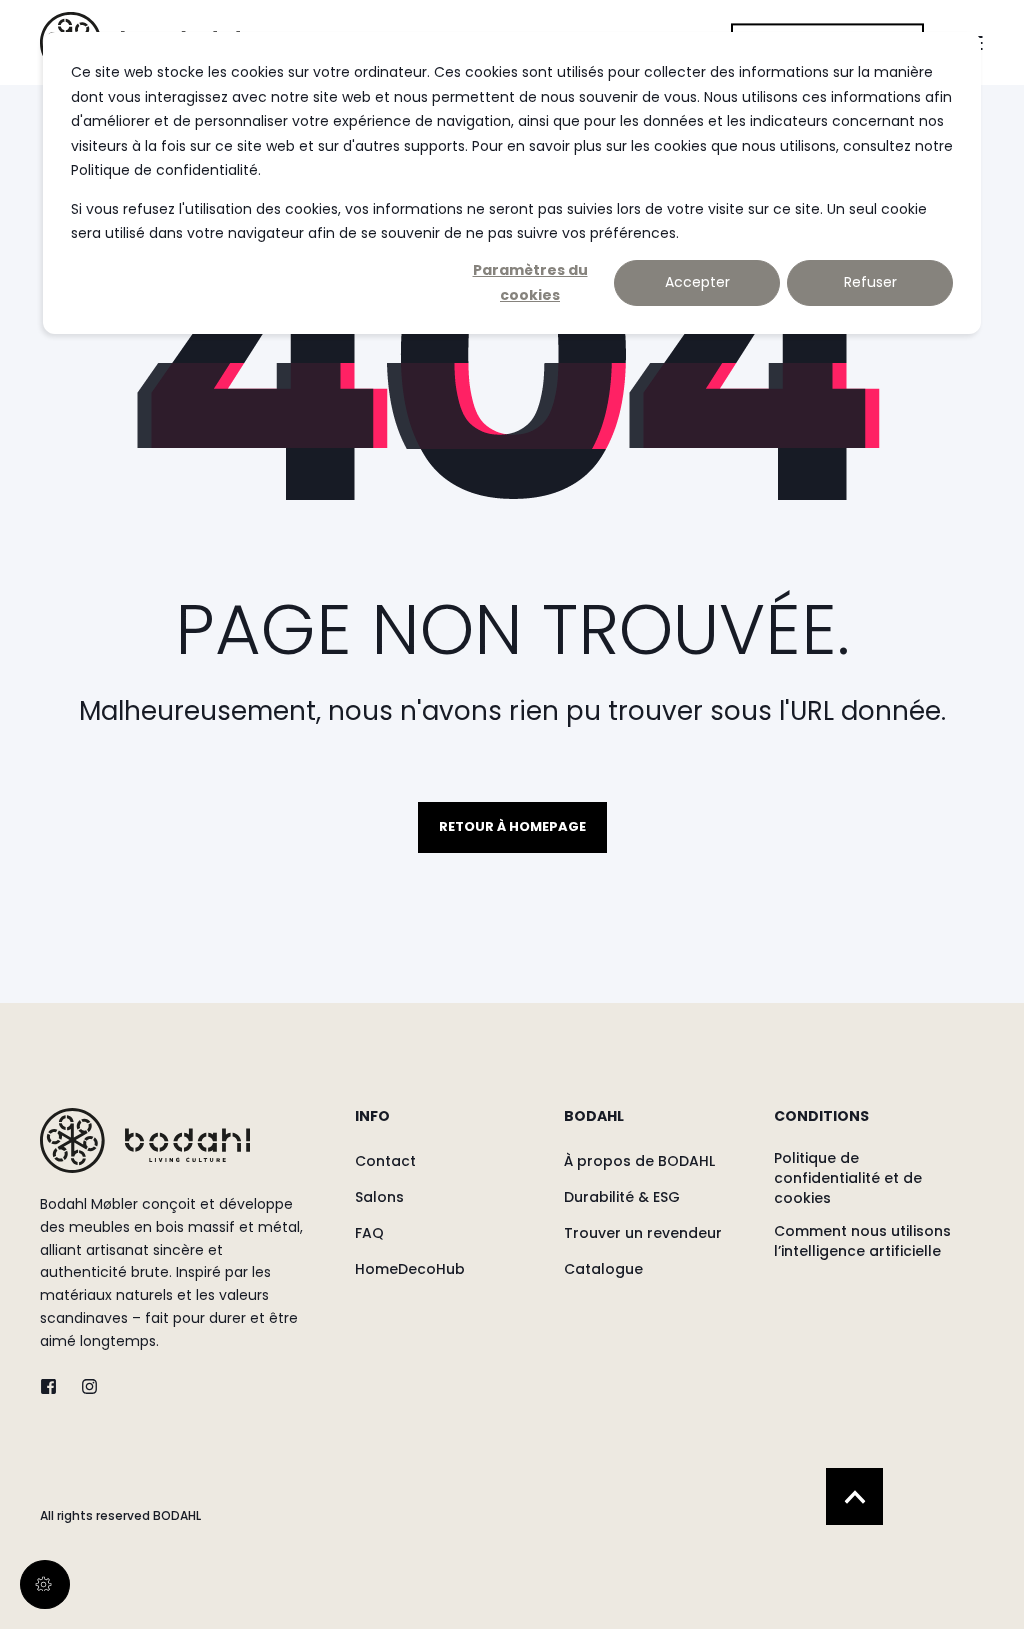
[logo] (145, 1140)
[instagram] (83, 1386)
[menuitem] (447, 1126)
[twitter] (54, 1386)
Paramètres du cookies (530, 282)
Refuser (870, 282)
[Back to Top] (854, 1496)
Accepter (697, 282)
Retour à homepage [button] (512, 826)
